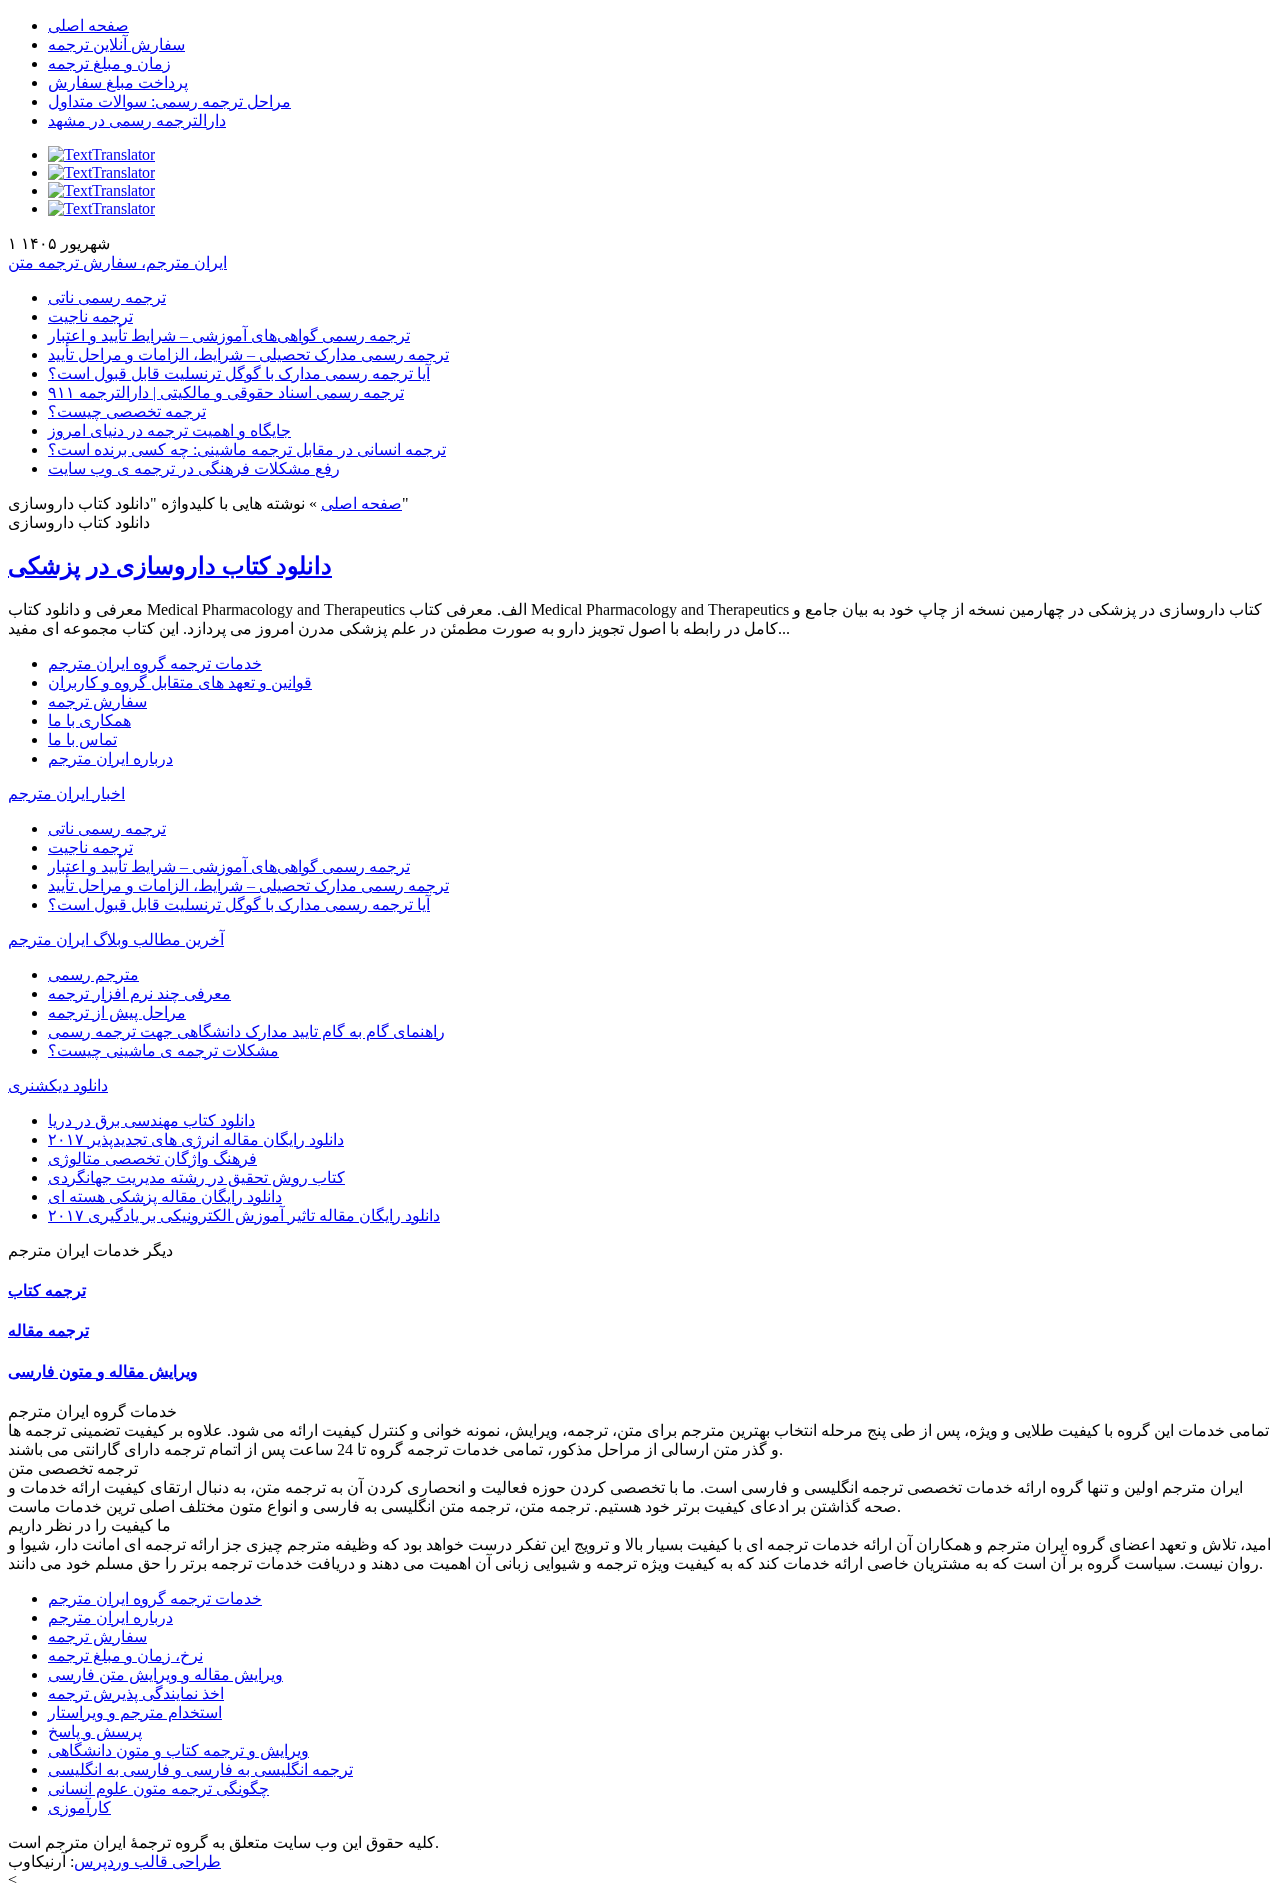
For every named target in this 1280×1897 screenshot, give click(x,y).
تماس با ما (82, 739)
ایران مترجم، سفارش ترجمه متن (117, 262)
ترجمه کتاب (47, 1290)
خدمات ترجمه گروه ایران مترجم (155, 663)
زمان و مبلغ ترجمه (109, 63)
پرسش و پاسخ (95, 1731)
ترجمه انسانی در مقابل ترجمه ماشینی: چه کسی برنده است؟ (247, 449)
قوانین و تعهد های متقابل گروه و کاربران (180, 682)
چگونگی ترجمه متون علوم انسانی (158, 1788)
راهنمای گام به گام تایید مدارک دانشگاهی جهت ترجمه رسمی (246, 1031)
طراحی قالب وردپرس (147, 1861)
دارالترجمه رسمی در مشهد (137, 120)
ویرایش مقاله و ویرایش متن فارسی (165, 1674)
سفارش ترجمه (97, 701)
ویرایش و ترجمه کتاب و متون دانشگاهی (178, 1750)
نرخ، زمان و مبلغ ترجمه (125, 1655)
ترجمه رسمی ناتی (107, 297)
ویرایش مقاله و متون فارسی (103, 1371)
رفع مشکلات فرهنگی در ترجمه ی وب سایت (194, 468)
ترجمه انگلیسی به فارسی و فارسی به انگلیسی (200, 1769)
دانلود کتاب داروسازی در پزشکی (170, 566)
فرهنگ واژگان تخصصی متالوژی (152, 1158)
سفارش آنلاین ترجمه (116, 44)
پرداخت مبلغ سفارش (118, 82)
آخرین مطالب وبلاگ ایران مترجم (116, 939)
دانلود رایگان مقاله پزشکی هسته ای (165, 1196)
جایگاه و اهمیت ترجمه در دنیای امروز (169, 430)
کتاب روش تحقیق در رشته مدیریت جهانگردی (196, 1177)
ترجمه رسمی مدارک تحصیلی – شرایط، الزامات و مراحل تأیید (248, 354)
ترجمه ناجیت (90, 316)
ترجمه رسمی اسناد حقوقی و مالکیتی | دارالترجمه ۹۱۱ (226, 392)
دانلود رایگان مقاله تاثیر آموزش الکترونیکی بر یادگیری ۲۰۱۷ (244, 1215)
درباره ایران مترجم (110, 758)
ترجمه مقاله (48, 1330)
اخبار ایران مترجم (66, 793)
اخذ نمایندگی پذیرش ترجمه (136, 1693)
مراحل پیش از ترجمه (117, 1012)
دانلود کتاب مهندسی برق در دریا (151, 1120)
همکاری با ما (89, 720)
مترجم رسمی (93, 974)
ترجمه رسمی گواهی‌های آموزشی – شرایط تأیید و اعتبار (229, 335)
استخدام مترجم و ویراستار (135, 1712)
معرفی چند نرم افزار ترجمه (139, 993)
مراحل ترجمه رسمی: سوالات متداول (169, 101)
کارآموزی (79, 1807)
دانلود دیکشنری (58, 1085)
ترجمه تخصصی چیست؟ (127, 411)
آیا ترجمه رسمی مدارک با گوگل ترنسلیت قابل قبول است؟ (239, 373)
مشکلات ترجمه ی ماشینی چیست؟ (163, 1050)
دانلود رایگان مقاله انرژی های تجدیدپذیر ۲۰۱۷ (196, 1139)
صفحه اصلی (88, 25)
